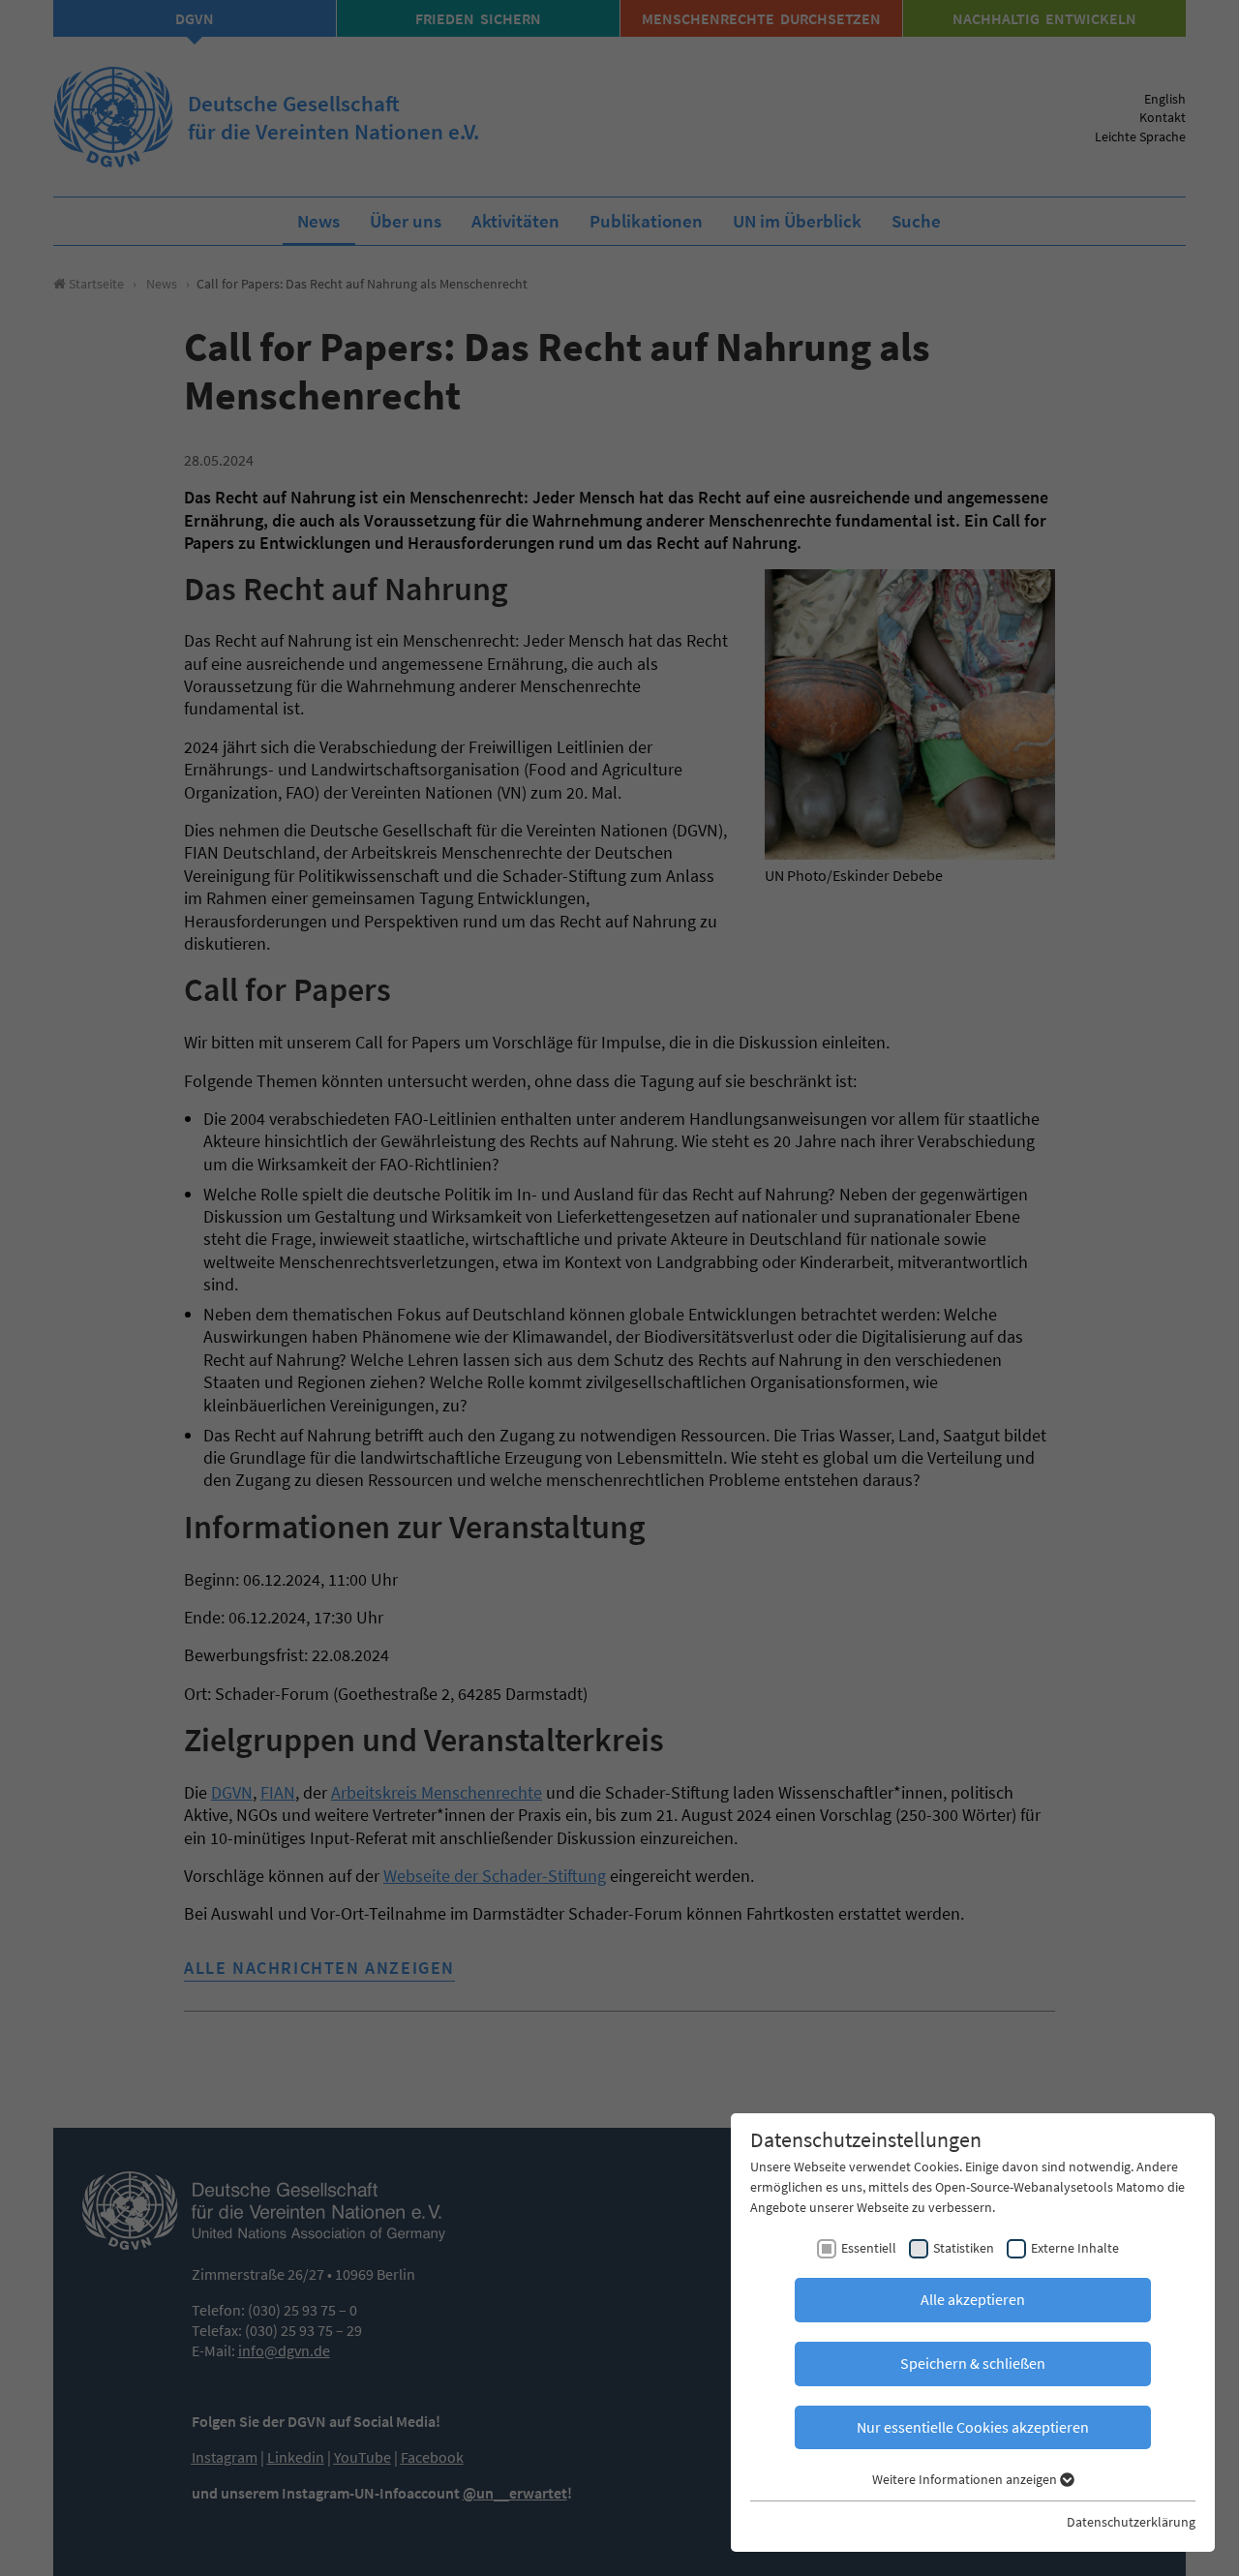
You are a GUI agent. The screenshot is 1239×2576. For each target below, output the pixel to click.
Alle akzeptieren (973, 2299)
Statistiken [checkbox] (964, 2248)
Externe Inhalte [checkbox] (1075, 2248)
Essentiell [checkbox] (869, 2248)
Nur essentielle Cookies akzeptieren (973, 2427)
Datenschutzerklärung (1131, 2522)
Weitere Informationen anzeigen (966, 2479)
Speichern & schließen (973, 2363)
